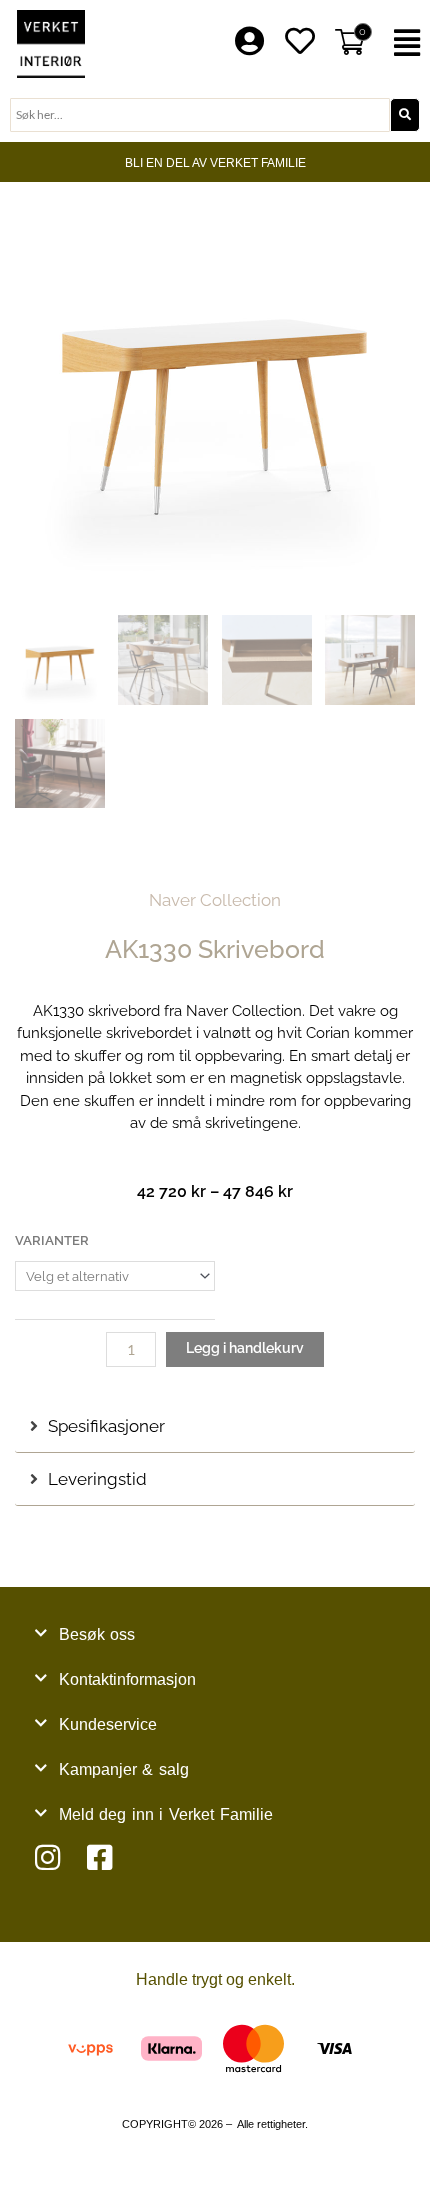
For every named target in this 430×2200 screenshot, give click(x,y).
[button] (406, 43)
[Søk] (405, 115)
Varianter (52, 1240)
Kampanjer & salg (124, 1769)
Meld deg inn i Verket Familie (166, 1814)
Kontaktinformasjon (127, 1679)
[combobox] (200, 115)
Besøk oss (97, 1634)
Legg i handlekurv (245, 1348)
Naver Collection (215, 900)
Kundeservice (108, 1724)
